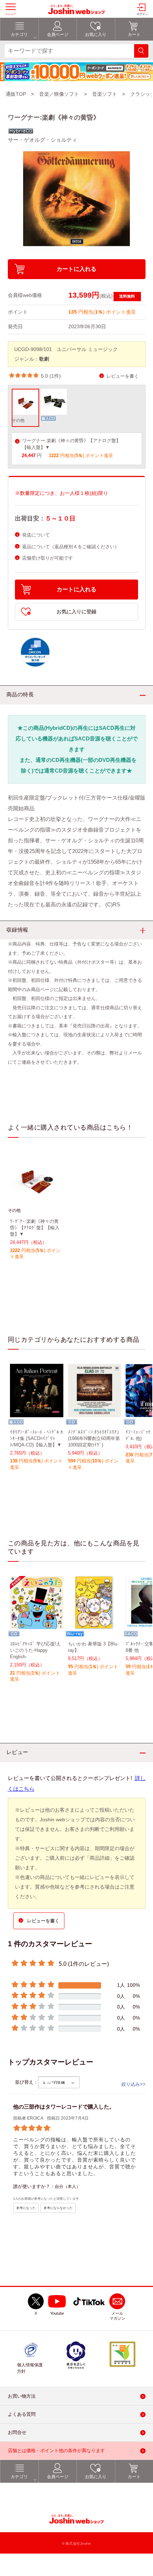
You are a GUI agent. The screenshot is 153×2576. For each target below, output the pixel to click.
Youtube (57, 2314)
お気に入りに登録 (76, 612)
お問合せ (17, 2433)
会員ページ (58, 2477)
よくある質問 (22, 2415)
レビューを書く (123, 376)
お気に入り (96, 2477)
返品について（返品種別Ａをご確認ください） (71, 547)
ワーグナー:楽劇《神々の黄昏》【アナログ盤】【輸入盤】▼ (71, 444)
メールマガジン (117, 2316)
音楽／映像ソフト (59, 94)
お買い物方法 (22, 2396)
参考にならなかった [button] (58, 2208)
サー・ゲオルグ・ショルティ (43, 140)
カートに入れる (76, 269)
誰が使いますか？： (34, 2187)
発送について (36, 535)
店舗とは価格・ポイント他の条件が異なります (56, 2451)
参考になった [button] (26, 2208)
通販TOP (16, 94)
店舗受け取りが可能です (48, 558)
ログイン (142, 14)
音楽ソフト (105, 94)
